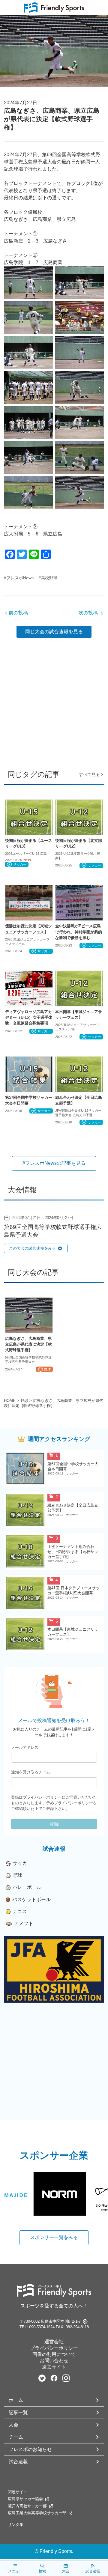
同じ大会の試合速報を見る (54, 632)
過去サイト (54, 2367)
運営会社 (54, 2342)
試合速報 (18, 2462)
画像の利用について (54, 2354)
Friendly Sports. (56, 2551)
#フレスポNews (19, 578)
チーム (16, 2437)
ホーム (16, 2400)
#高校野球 (48, 578)
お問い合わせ (54, 2361)
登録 (54, 1824)
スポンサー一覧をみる (54, 2237)
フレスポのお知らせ (30, 2449)
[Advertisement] (54, 701)
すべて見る (89, 774)
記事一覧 (18, 2412)
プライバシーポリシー (42, 1797)
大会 (13, 2425)
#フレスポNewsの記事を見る (54, 1163)
